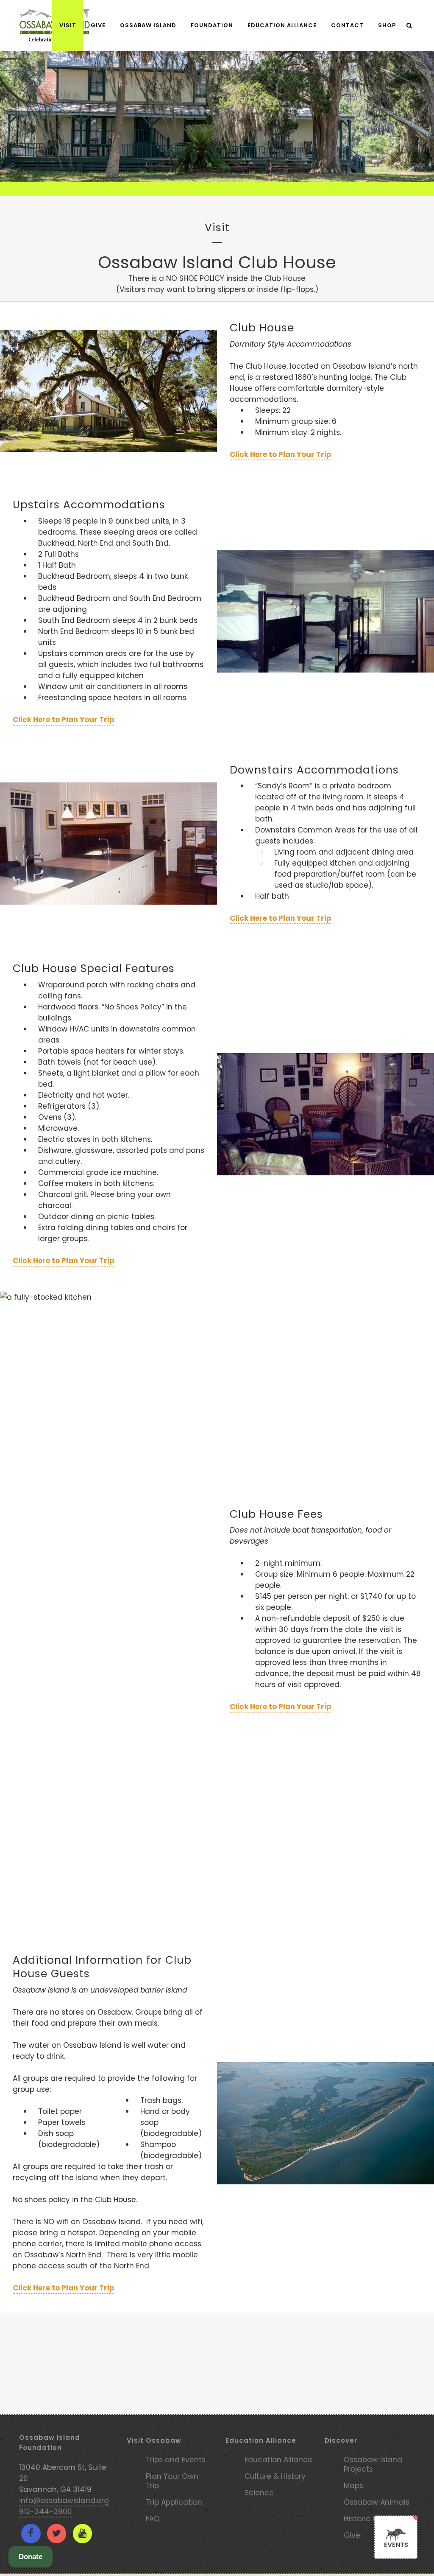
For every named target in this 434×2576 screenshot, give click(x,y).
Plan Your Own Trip (172, 2481)
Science (259, 2493)
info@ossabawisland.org (64, 2500)
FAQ (153, 2519)
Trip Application (174, 2502)
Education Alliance (278, 2460)
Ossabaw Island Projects (373, 2464)
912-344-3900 (46, 2512)
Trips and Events (176, 2460)
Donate (31, 2557)
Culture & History (275, 2476)
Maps (353, 2486)
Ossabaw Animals (377, 2502)
